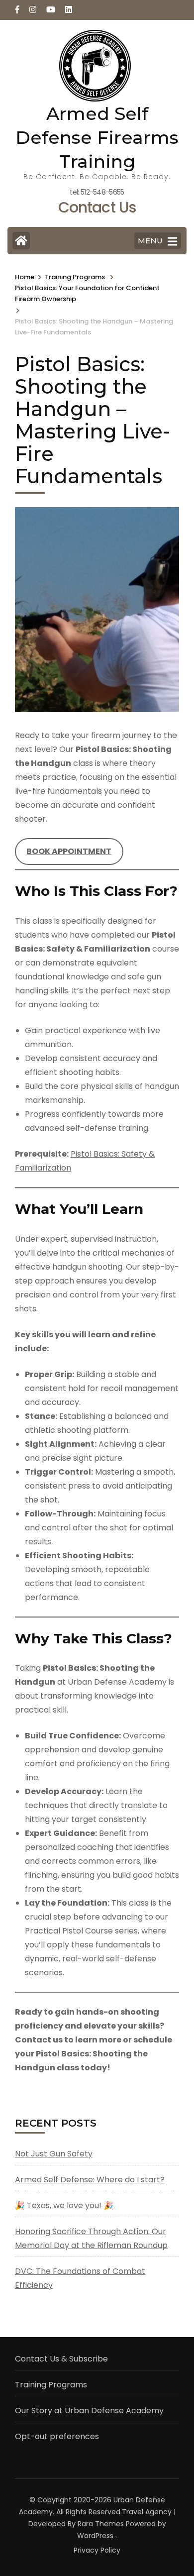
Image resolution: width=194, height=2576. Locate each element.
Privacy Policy (97, 2550)
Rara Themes (101, 2524)
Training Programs (51, 2385)
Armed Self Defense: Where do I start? (90, 2180)
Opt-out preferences (57, 2436)
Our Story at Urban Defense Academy (89, 2411)
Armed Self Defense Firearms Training (97, 137)
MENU (150, 241)
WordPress (95, 2536)
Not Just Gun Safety (54, 2154)
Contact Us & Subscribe (61, 2359)
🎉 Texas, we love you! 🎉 (64, 2205)
